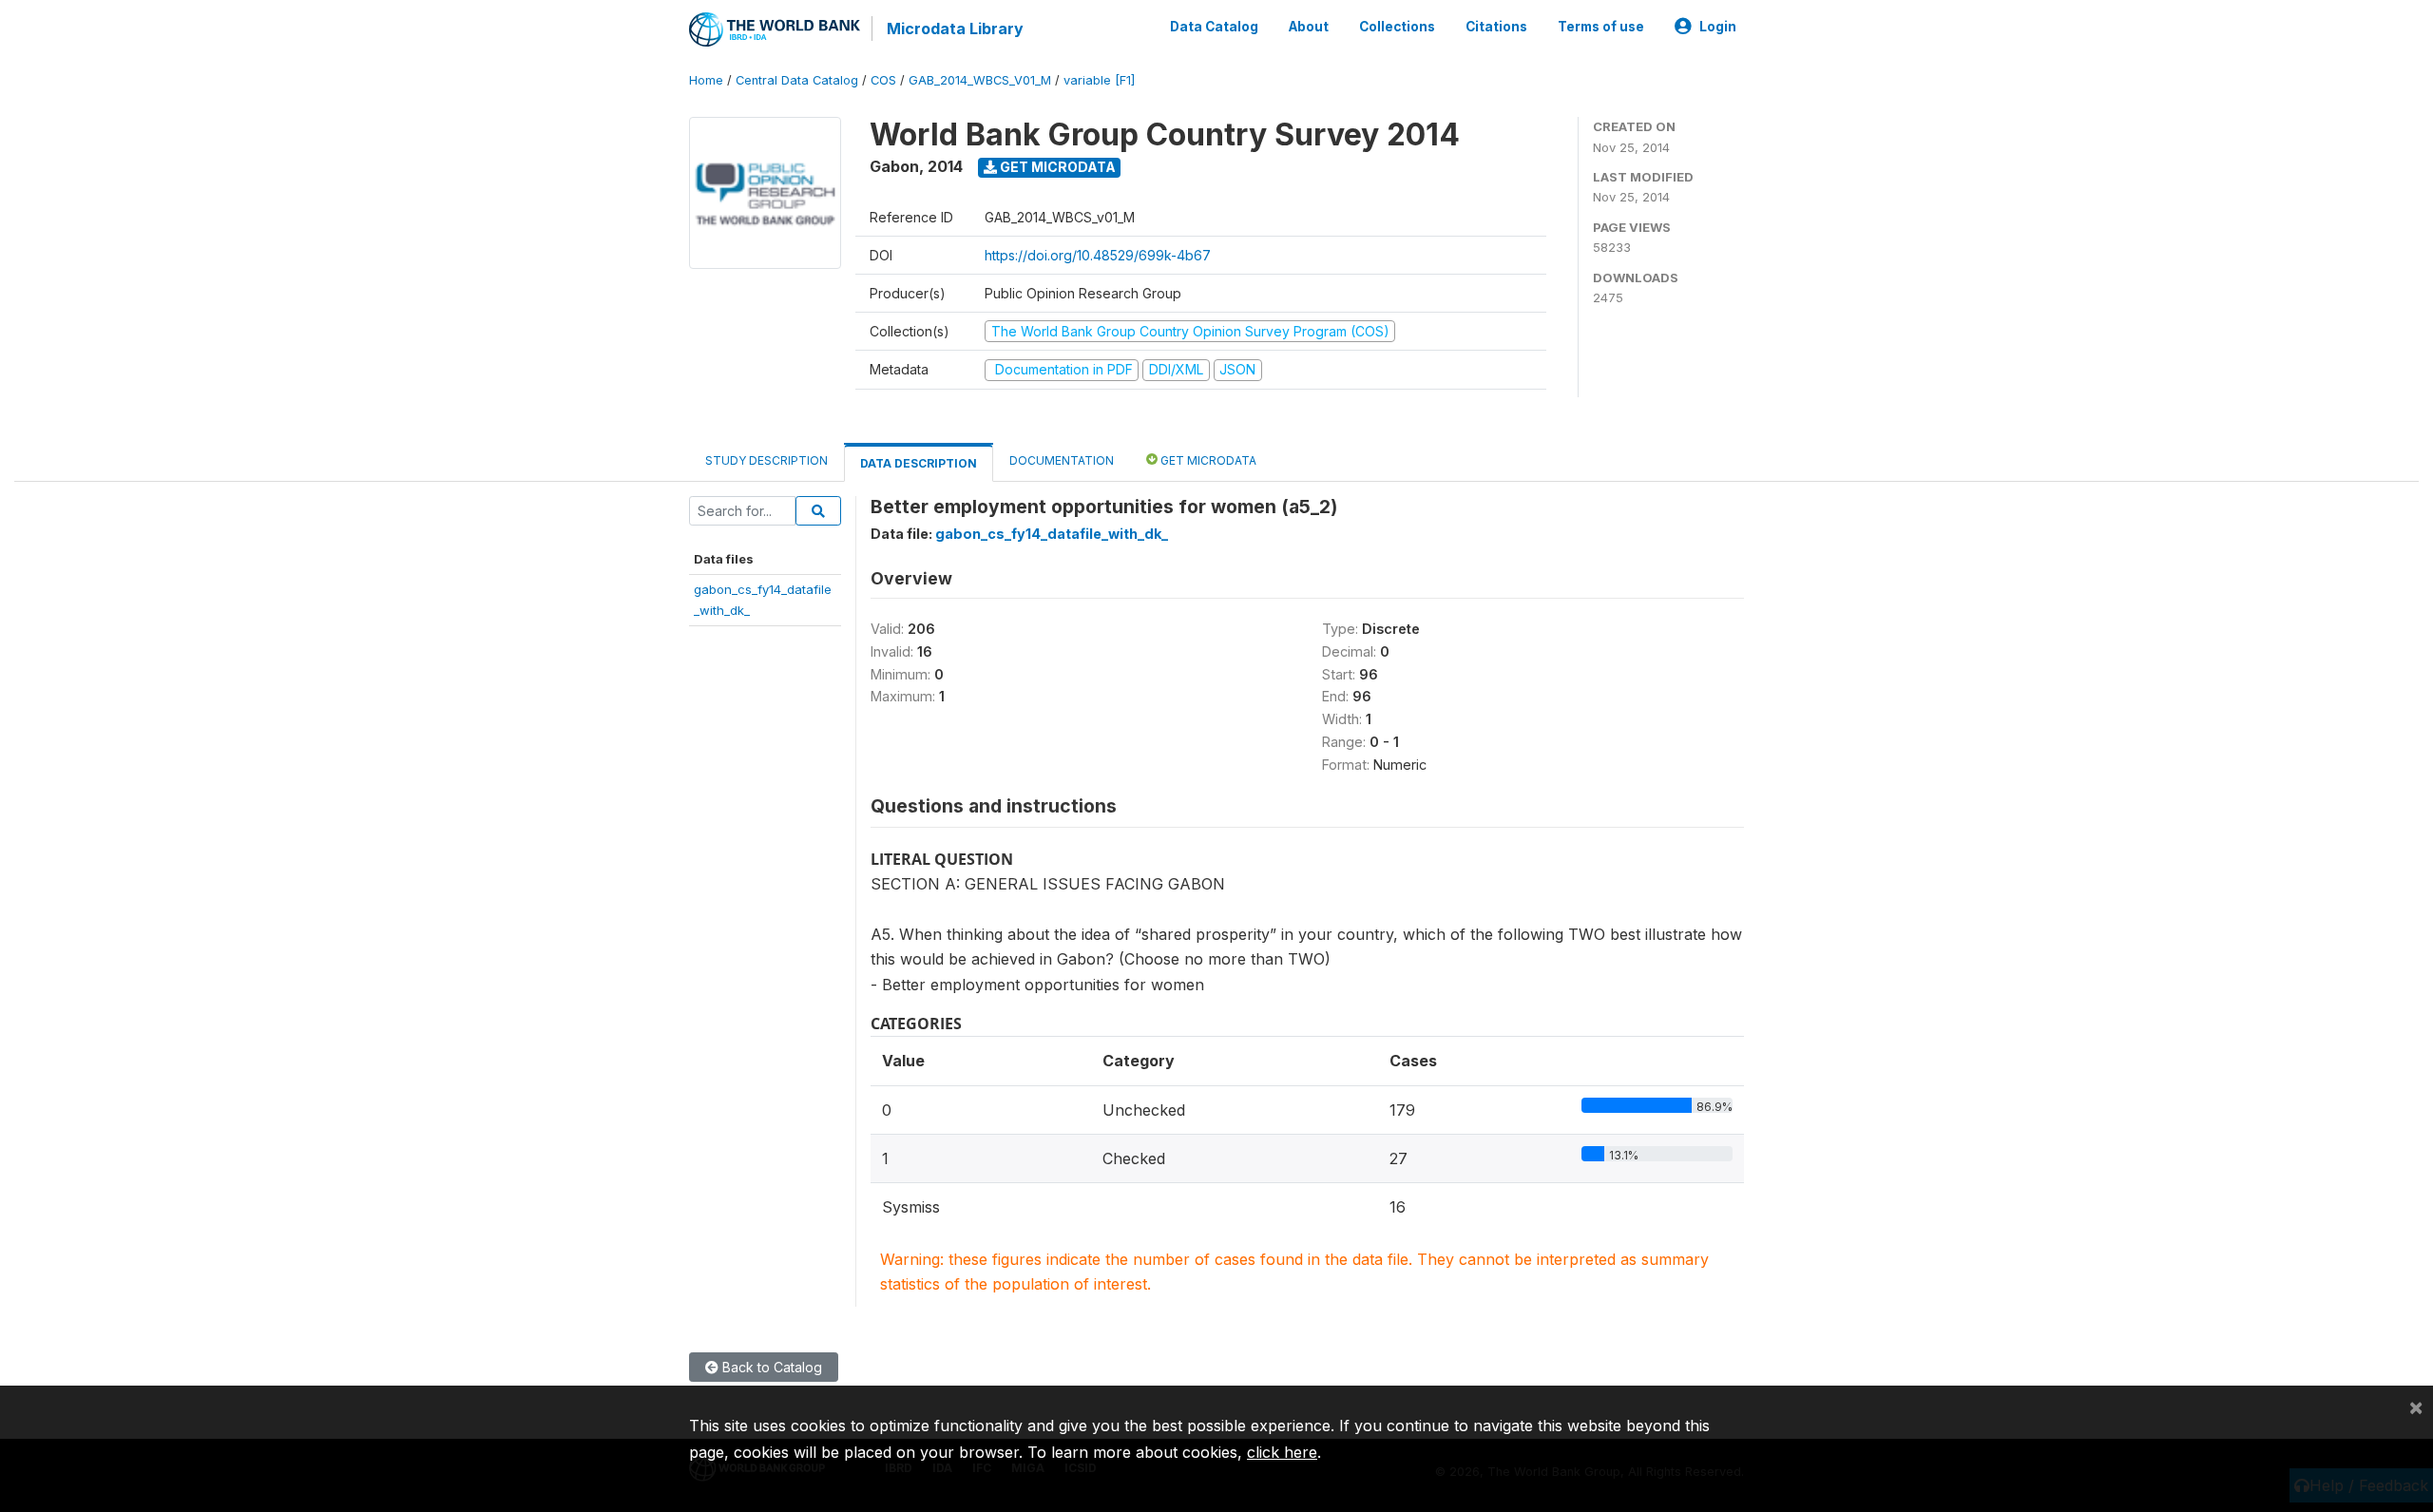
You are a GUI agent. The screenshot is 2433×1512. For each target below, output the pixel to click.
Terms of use (1601, 27)
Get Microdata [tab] (1207, 460)
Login (1718, 27)
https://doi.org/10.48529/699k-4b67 (1098, 255)
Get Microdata (1056, 167)
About (1309, 27)
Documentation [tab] (1062, 460)
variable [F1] (1099, 80)
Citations (1496, 27)
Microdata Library (955, 29)
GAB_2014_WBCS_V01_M (980, 80)
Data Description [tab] (919, 463)
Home (706, 80)
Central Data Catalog (797, 80)
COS (883, 80)
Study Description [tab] (766, 460)
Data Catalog (1214, 27)
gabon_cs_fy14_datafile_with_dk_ (1052, 534)
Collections (1397, 27)
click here (1282, 1452)
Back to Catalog (770, 1367)
